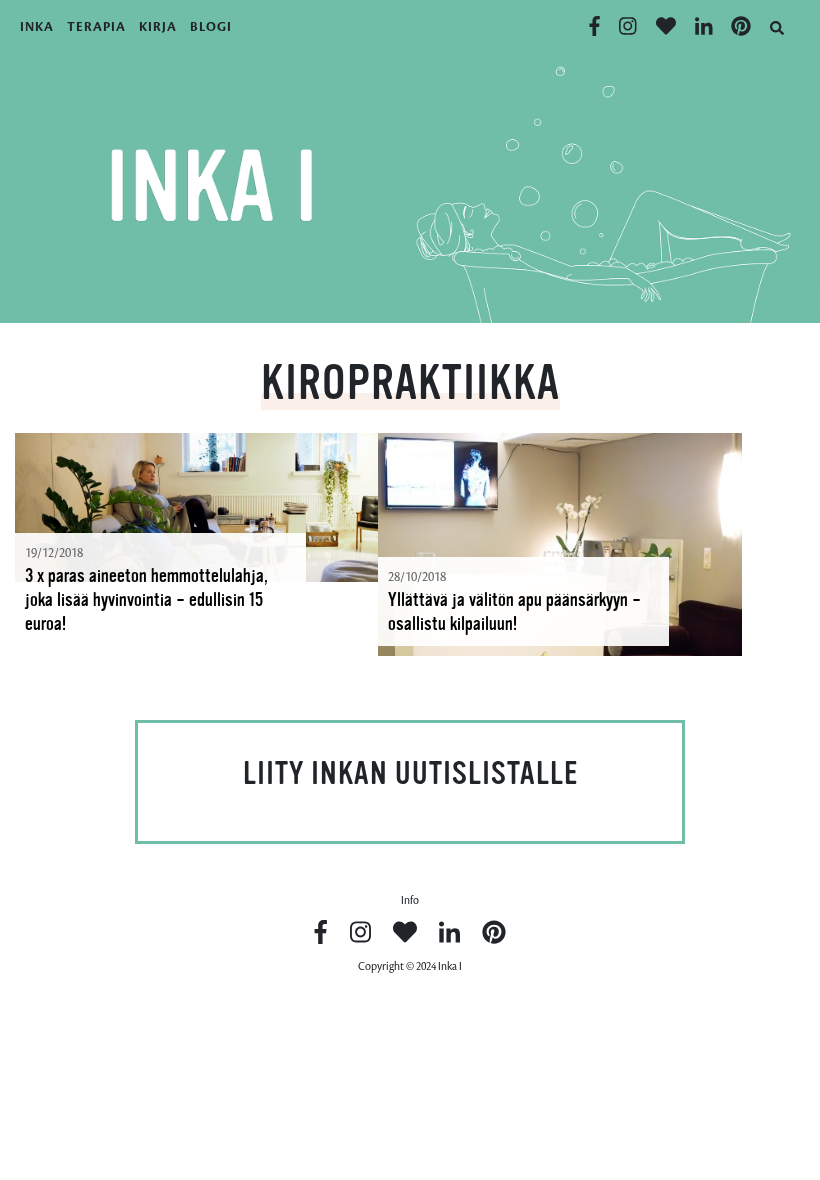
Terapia (96, 27)
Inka (37, 27)
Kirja (158, 27)
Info (410, 900)
